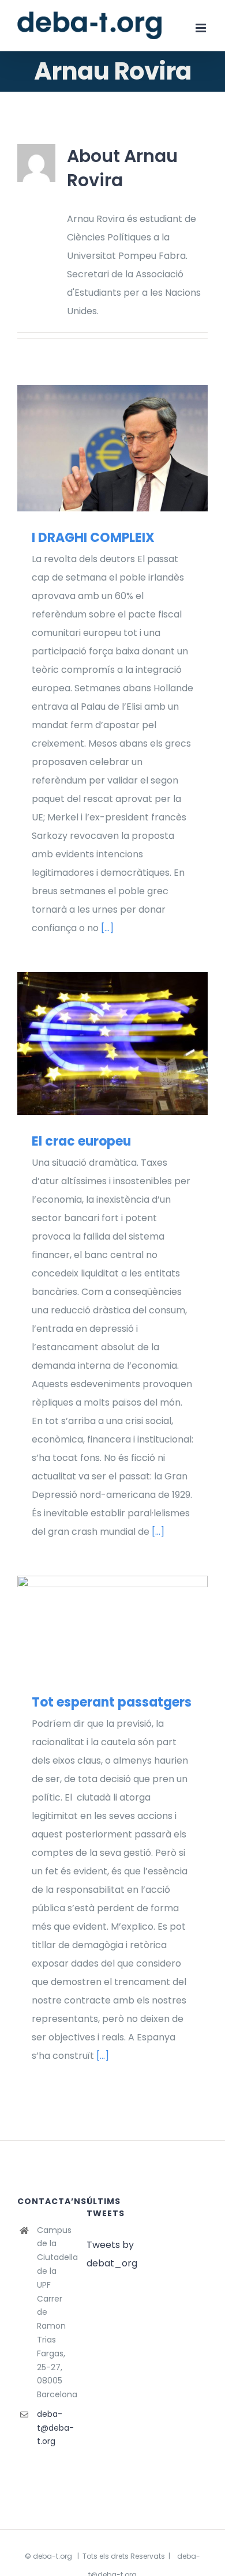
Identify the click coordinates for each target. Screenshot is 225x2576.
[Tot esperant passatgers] (112, 1626)
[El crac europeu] (112, 1044)
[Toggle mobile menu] (202, 28)
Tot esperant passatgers (96, 1626)
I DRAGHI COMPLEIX (96, 448)
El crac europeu (96, 1044)
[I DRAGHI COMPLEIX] (112, 448)
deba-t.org (52, 2556)
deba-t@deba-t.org (53, 2428)
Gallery (130, 448)
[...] (107, 928)
